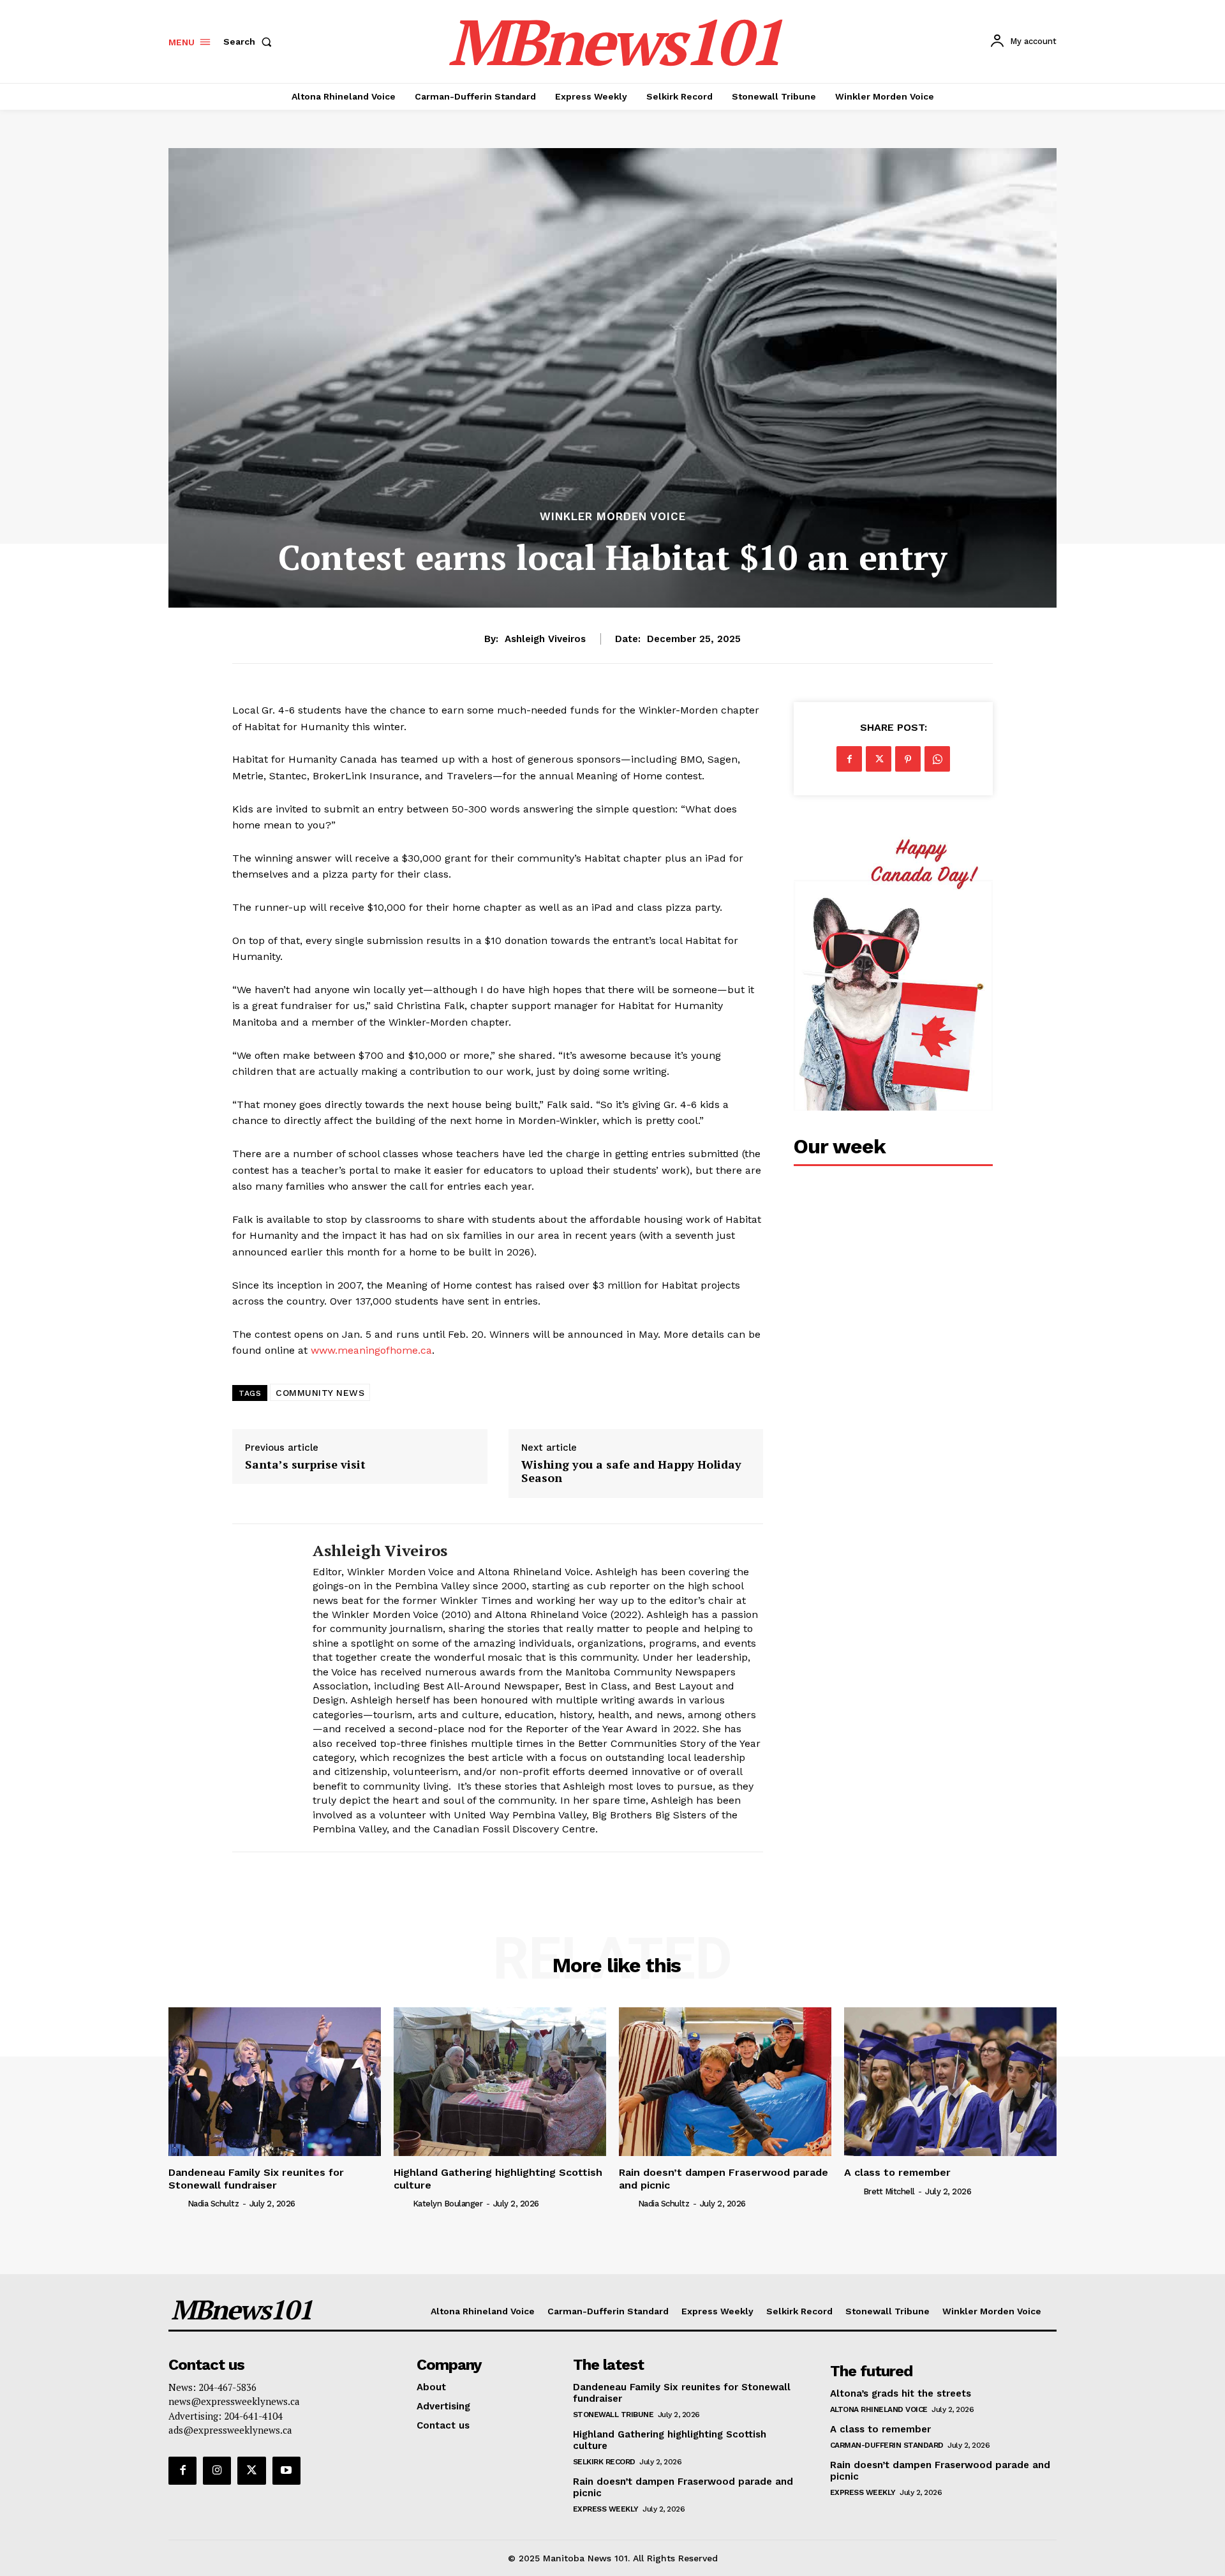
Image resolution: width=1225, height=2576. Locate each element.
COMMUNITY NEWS (320, 1393)
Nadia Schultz (213, 2204)
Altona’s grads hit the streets (901, 2393)
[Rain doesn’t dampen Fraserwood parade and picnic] (725, 2082)
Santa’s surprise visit (305, 1465)
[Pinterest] (908, 759)
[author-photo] (177, 2203)
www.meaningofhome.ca (371, 1350)
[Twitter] (879, 759)
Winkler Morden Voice (613, 517)
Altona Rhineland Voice (879, 2409)
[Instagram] (217, 2471)
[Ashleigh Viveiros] (263, 1688)
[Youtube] (286, 2471)
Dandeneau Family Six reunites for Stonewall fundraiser (256, 2178)
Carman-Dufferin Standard (887, 2445)
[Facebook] (849, 759)
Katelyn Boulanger (448, 2204)
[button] (250, 41)
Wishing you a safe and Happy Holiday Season (631, 1471)
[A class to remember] (950, 2082)
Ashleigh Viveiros (545, 639)
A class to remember (897, 2172)
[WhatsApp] (937, 759)
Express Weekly (606, 2509)
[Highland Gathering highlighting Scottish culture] (500, 2082)
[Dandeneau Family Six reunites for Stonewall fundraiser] (275, 2082)
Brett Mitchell (889, 2191)
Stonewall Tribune (613, 2415)
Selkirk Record (604, 2462)
